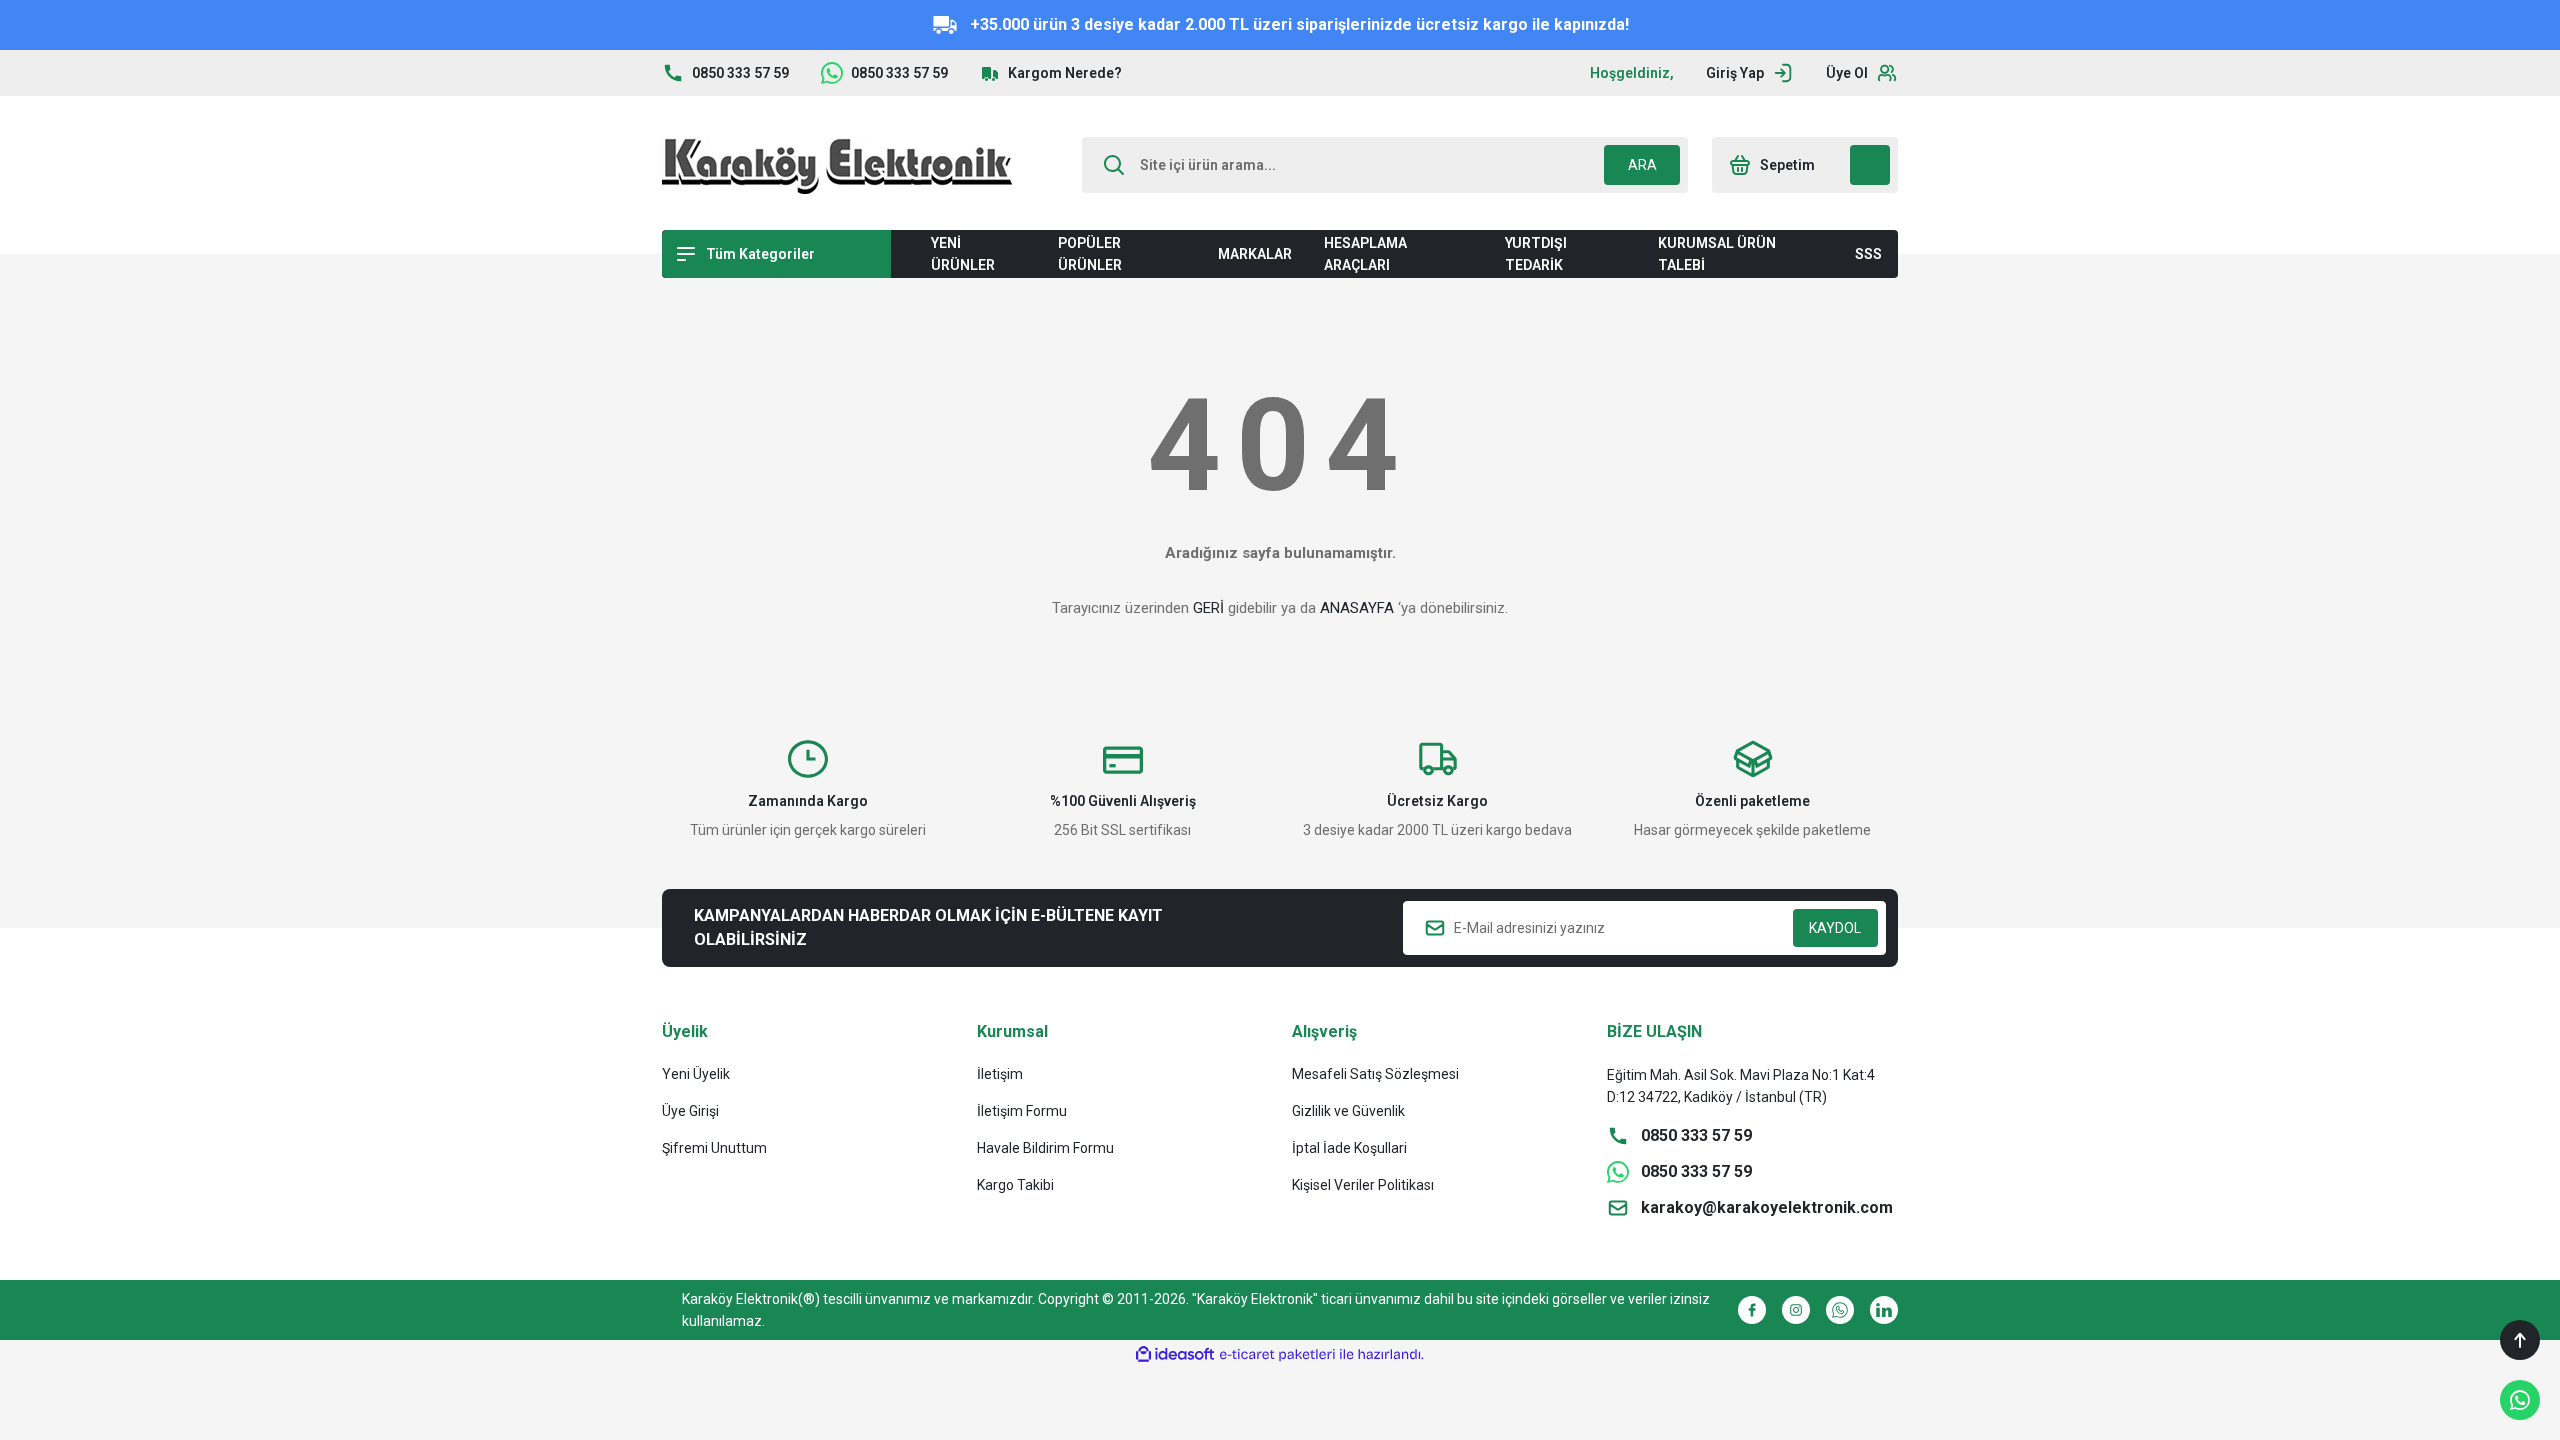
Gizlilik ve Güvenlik (1348, 1111)
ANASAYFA (1357, 608)
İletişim (1000, 1074)
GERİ (1208, 608)
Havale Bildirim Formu (1045, 1148)
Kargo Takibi (1015, 1185)
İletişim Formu (1022, 1111)
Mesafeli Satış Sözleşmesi (1375, 1074)
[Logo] (837, 165)
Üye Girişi (690, 1111)
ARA (1642, 165)
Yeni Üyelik (696, 1074)
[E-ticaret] (1277, 1355)
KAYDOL (1835, 928)
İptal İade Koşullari (1349, 1148)
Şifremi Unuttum (714, 1148)
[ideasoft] (1175, 1354)
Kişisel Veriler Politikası (1363, 1185)
